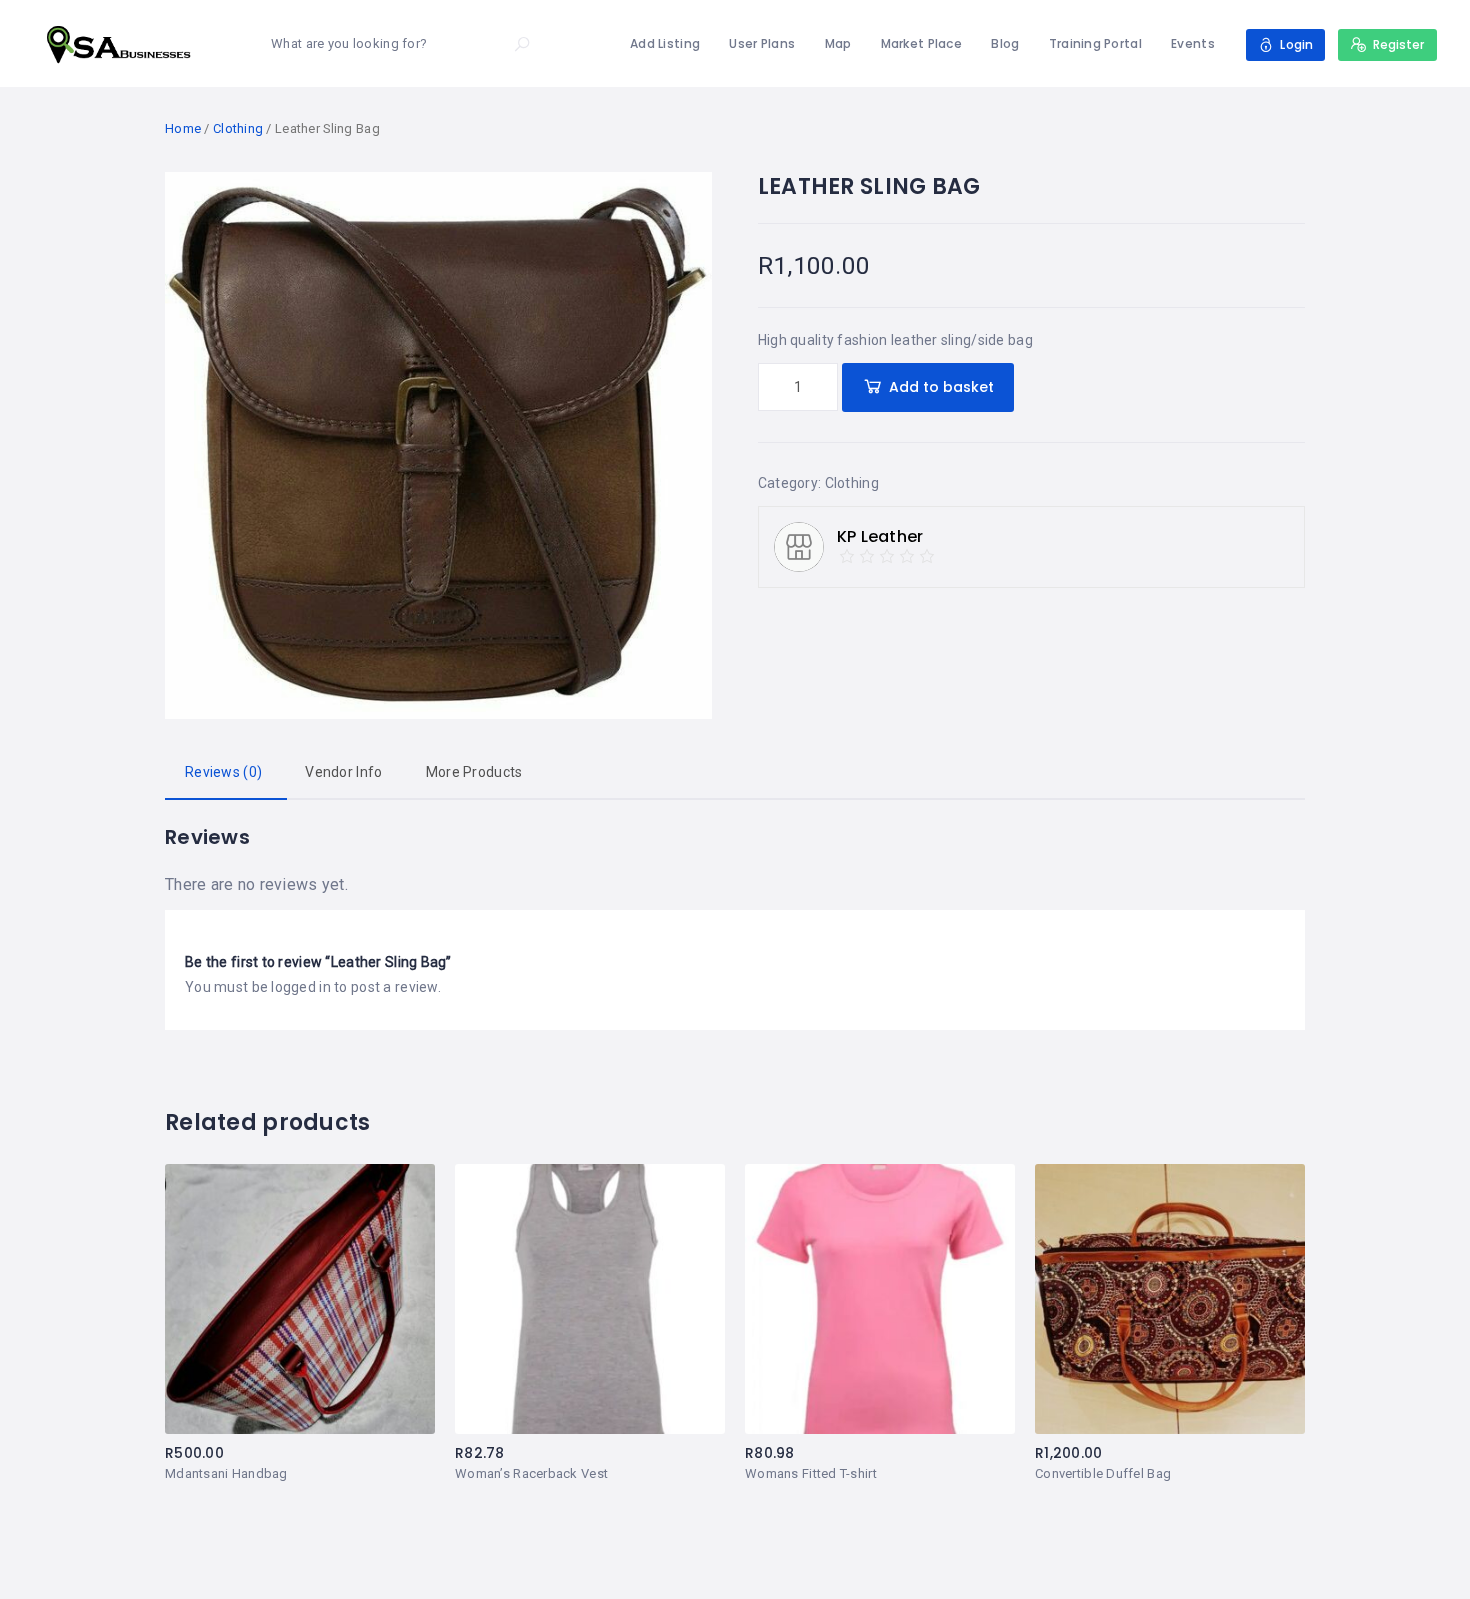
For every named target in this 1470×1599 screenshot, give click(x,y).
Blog (1005, 43)
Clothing (238, 128)
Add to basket (941, 387)
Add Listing (665, 43)
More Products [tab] (474, 772)
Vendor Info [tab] (343, 772)
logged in (301, 987)
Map (838, 43)
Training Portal (1095, 43)
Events (1193, 43)
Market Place (921, 43)
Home (183, 128)
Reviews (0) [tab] (223, 772)
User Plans (762, 43)
